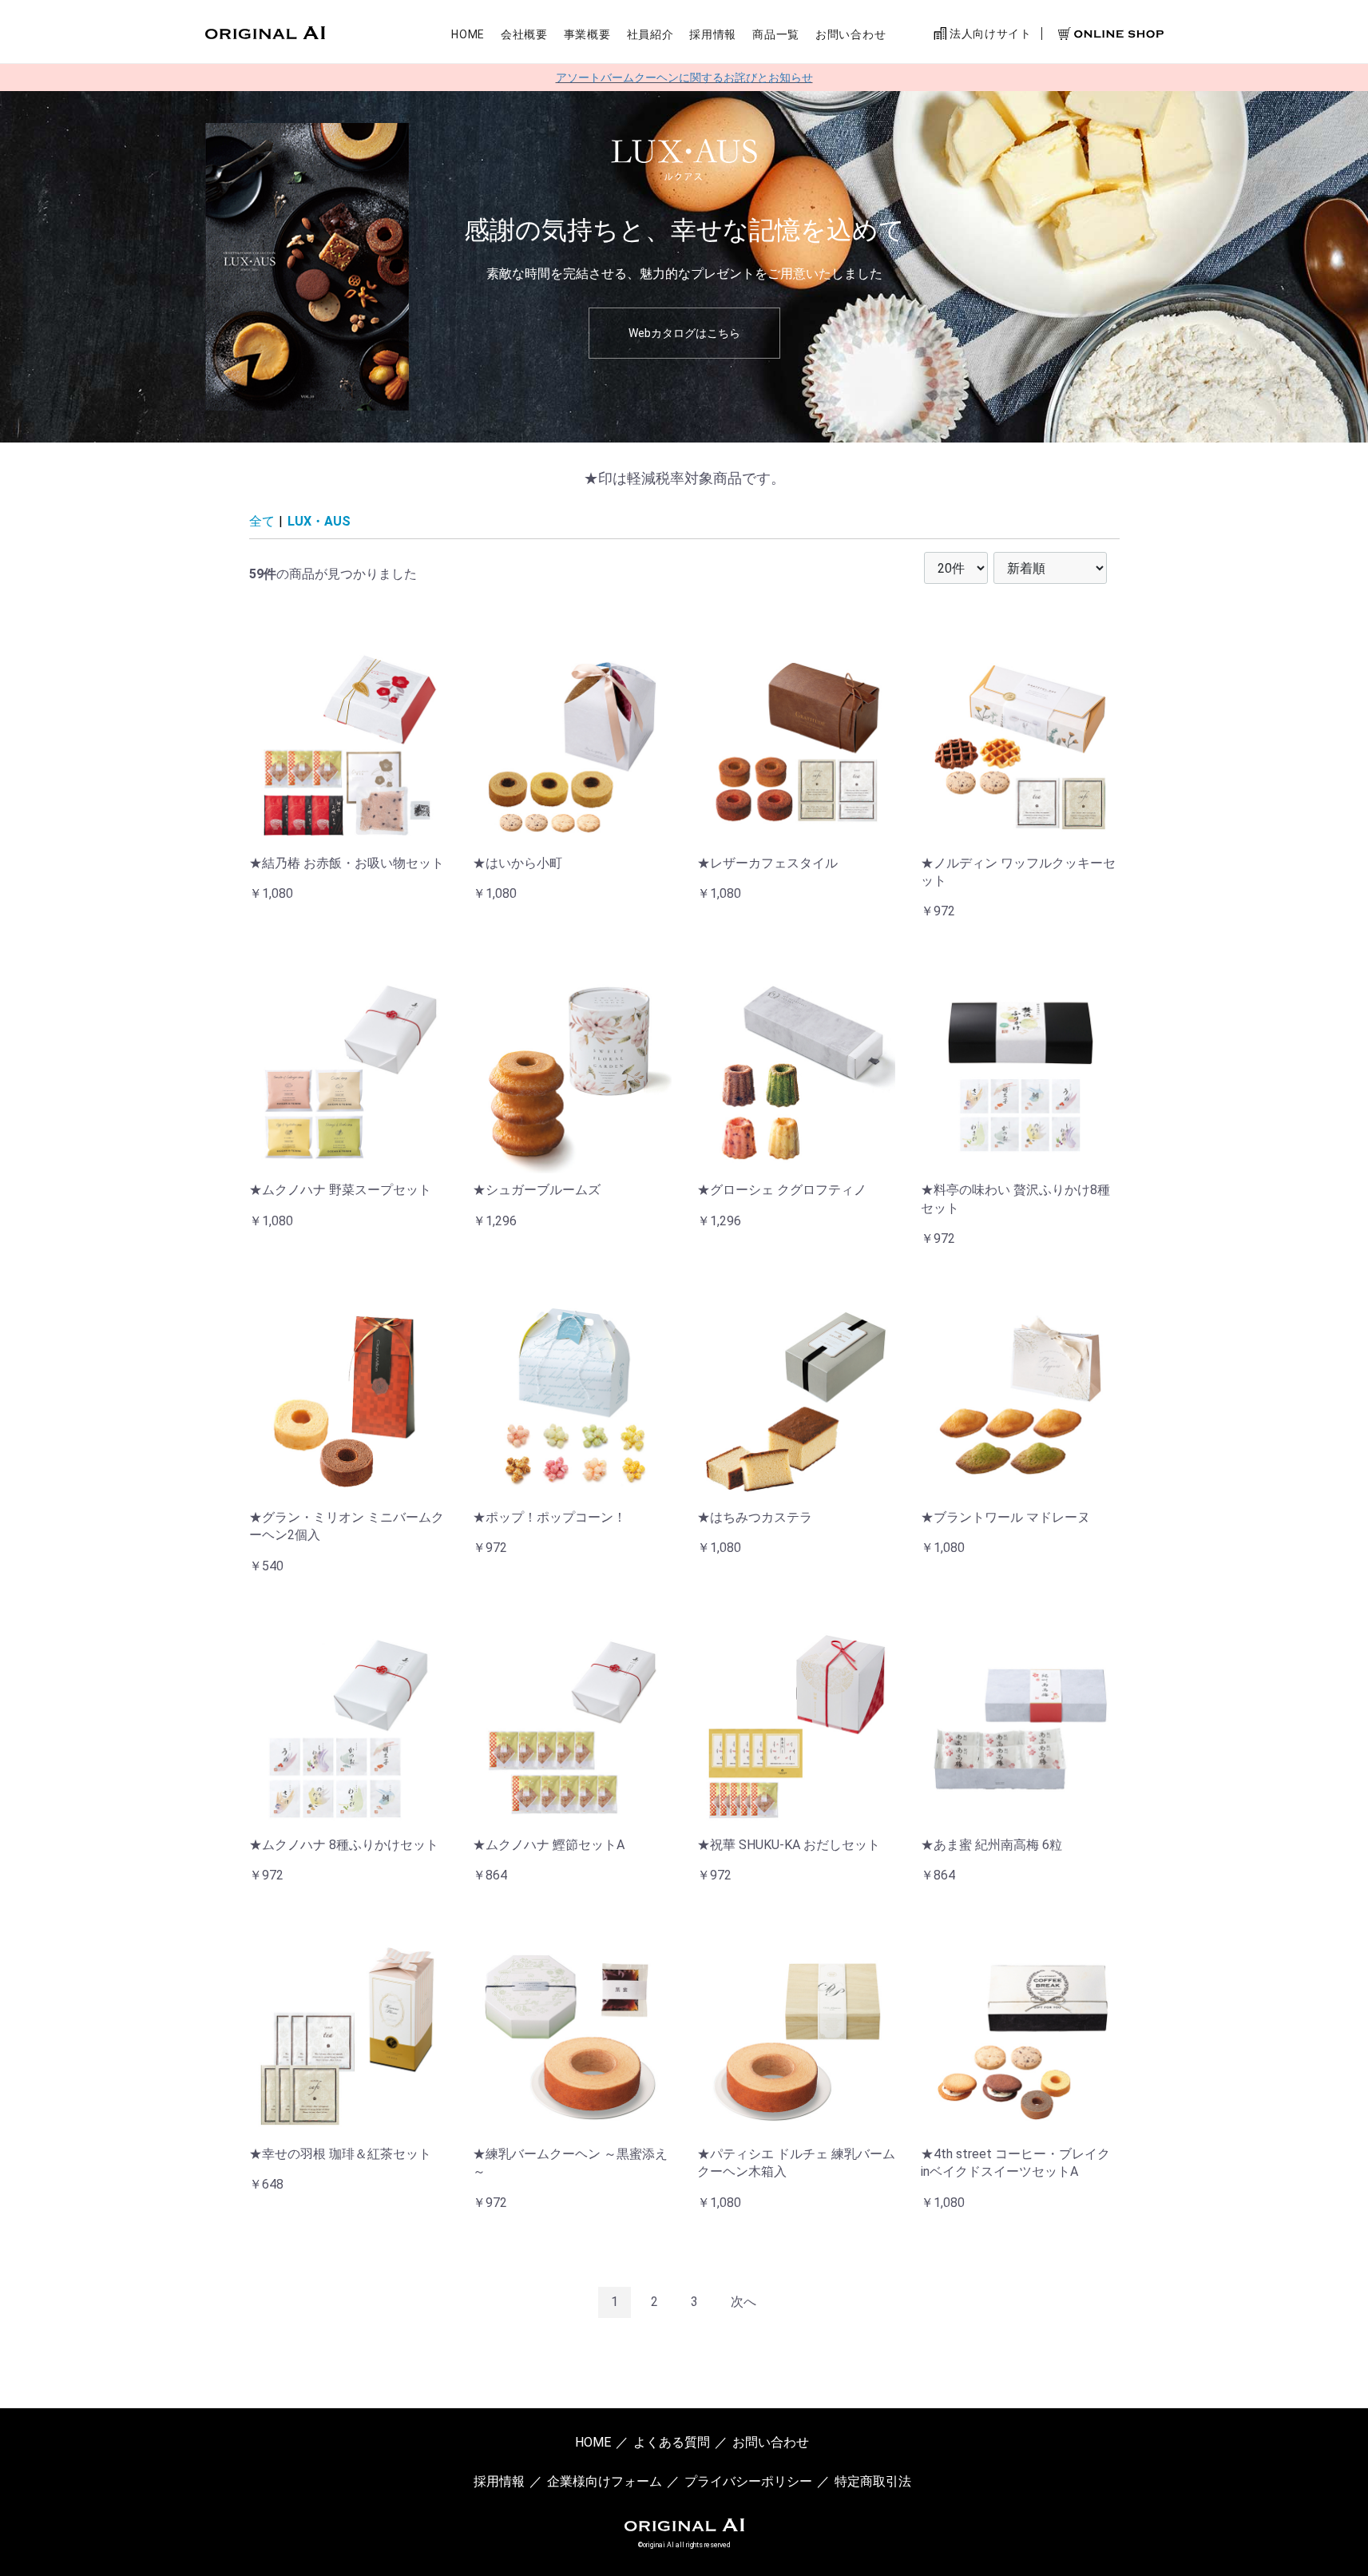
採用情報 (713, 34)
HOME (468, 34)
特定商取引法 (873, 2481)
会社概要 (524, 34)
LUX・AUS (319, 521)
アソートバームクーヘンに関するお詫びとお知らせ (684, 77)
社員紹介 (650, 34)
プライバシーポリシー (748, 2481)
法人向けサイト (989, 34)
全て (262, 521)
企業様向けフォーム (605, 2481)
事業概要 (587, 34)
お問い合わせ (851, 34)
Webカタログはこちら (684, 333)
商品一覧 (776, 34)
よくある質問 (672, 2442)
